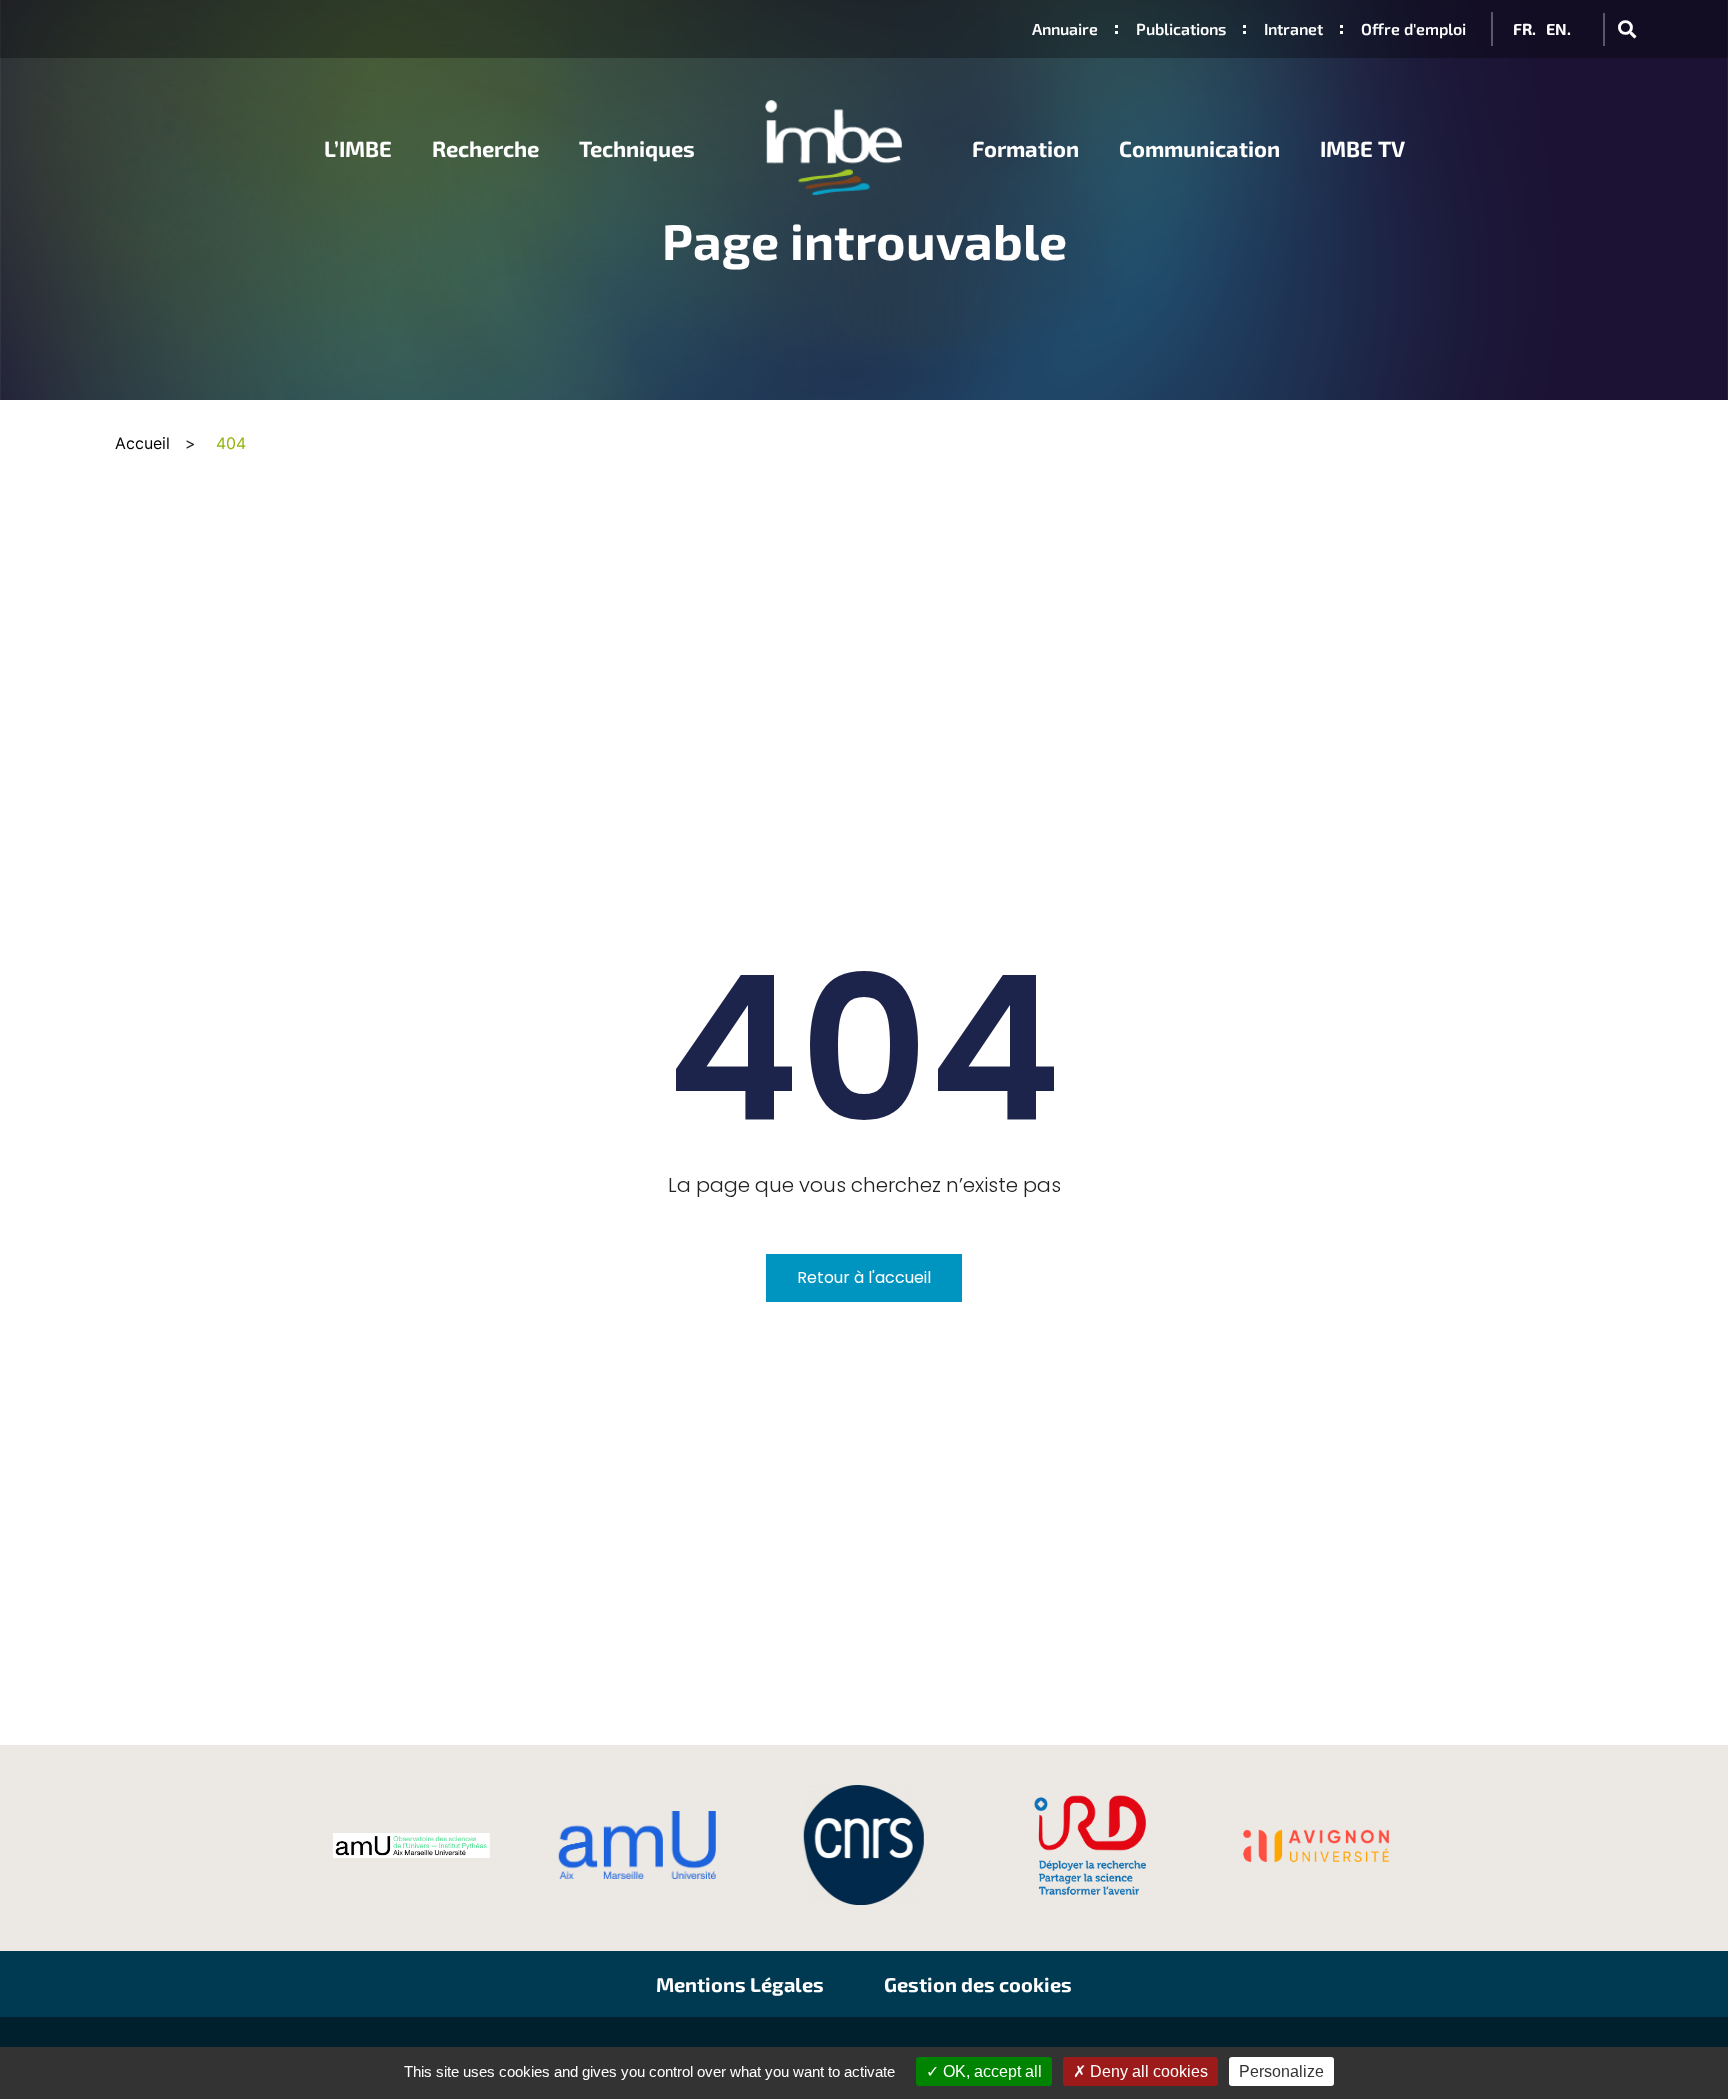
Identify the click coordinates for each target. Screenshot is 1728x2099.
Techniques (637, 148)
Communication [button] (1199, 148)
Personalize (1281, 2071)
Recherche (485, 148)
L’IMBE (358, 148)
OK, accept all (990, 2071)
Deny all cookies (1147, 2071)
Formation (1025, 148)
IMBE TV (1362, 148)
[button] (1626, 29)
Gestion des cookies (978, 1984)
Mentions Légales (740, 1984)
